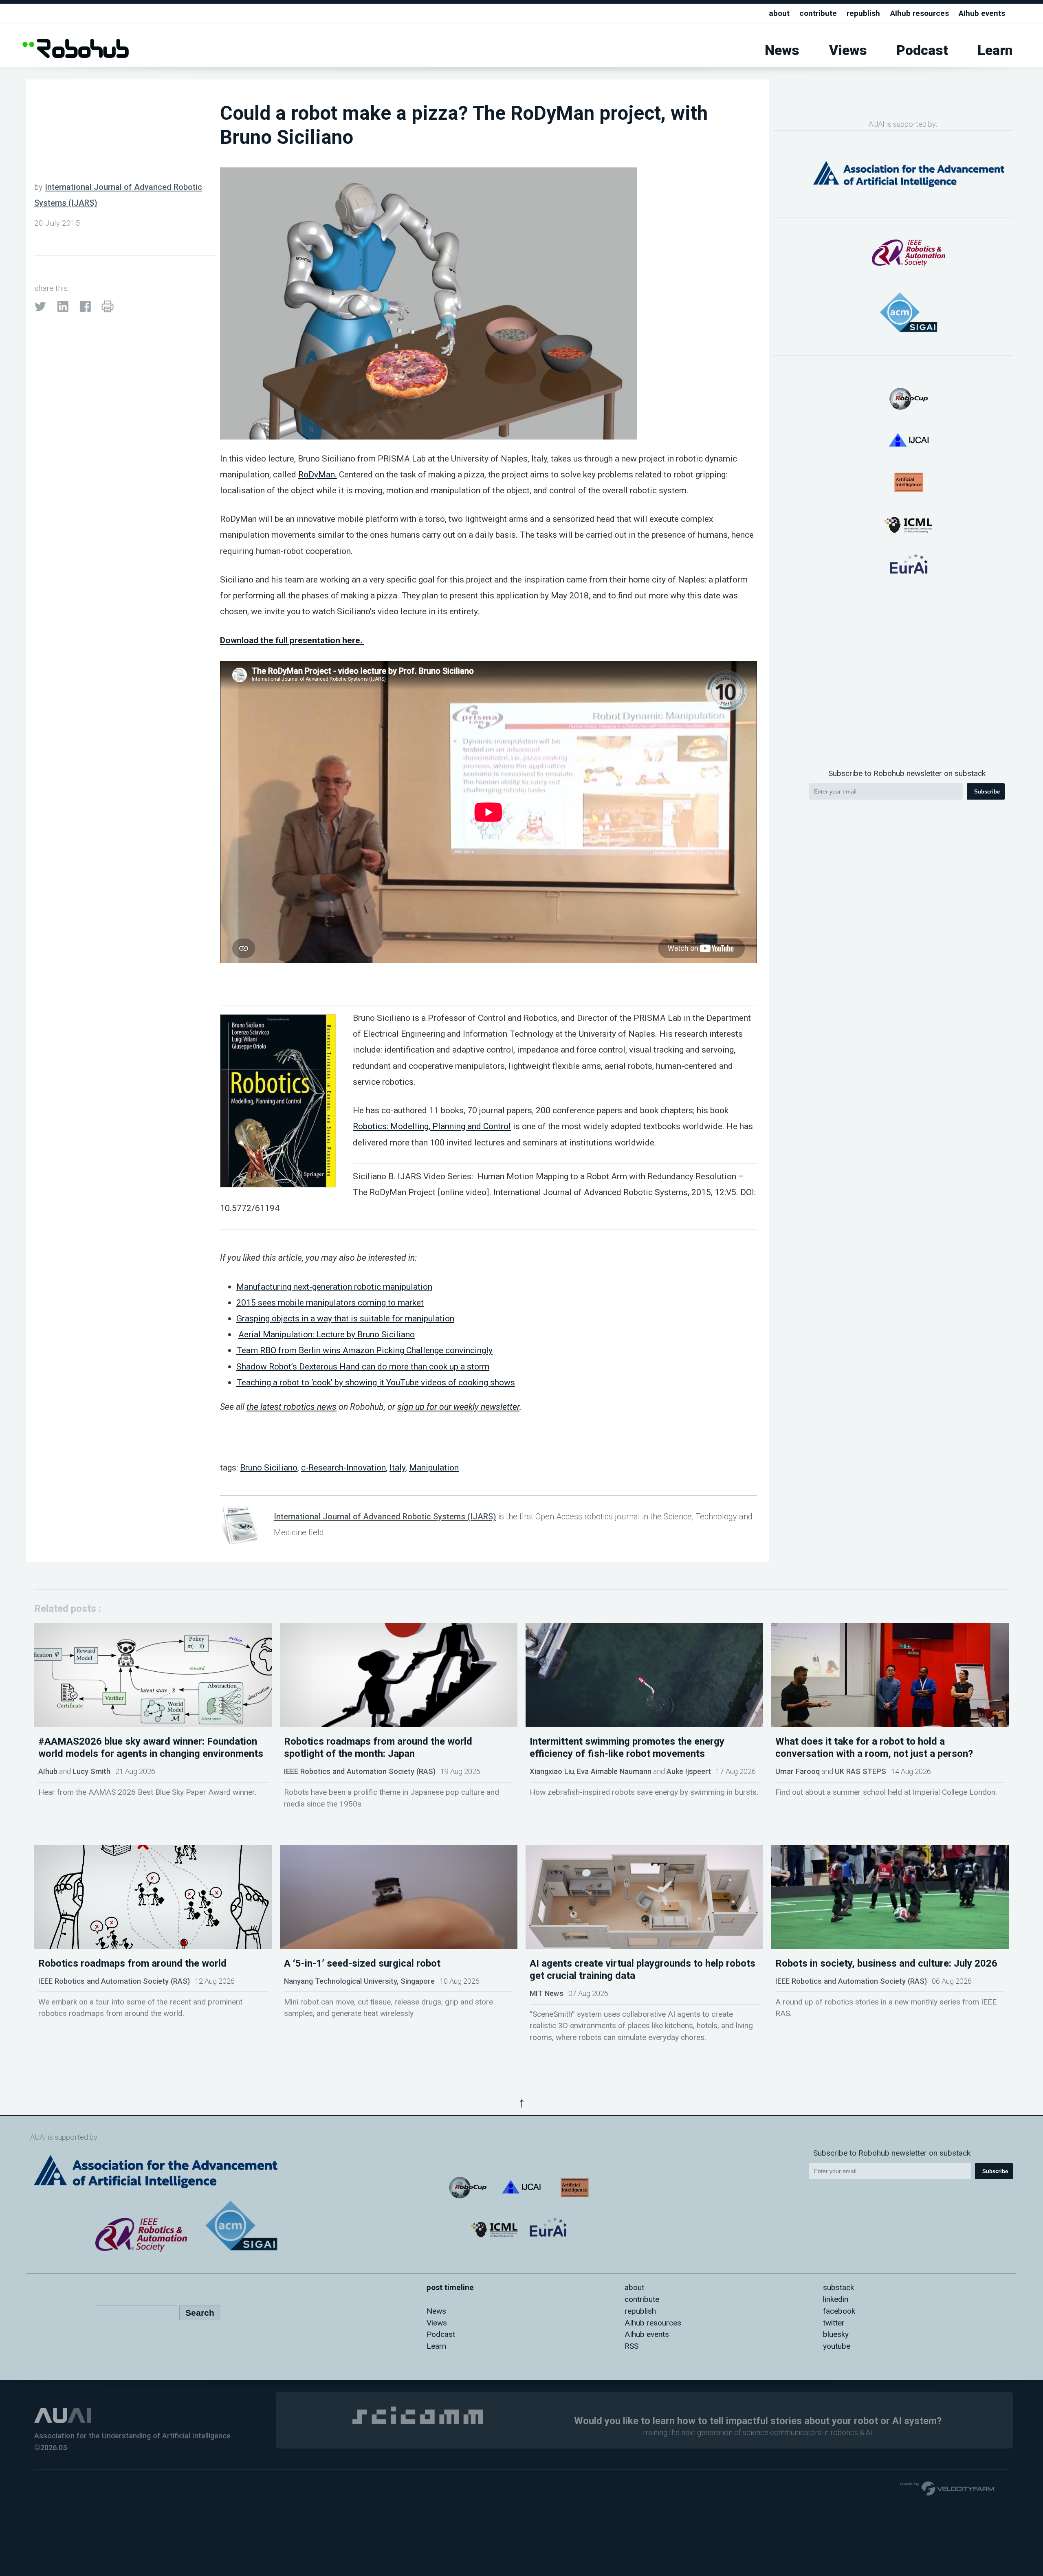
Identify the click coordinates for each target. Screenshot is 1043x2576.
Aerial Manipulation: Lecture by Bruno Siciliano (327, 1334)
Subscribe (987, 792)
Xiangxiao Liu (552, 1771)
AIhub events (982, 13)
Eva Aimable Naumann (614, 1771)
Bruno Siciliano (269, 1467)
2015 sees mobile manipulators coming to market (330, 1302)
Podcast (922, 50)
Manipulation (434, 1467)
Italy (397, 1467)
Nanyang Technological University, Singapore (359, 1981)
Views (848, 50)
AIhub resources (920, 13)
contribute (818, 13)
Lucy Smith (91, 1771)
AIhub (48, 1771)
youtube (837, 2346)
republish (863, 13)
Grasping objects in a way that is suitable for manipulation (345, 1318)
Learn (995, 50)
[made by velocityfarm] (948, 2488)
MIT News (547, 1993)
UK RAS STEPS (860, 1771)
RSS (632, 2346)
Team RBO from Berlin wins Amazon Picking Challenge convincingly (364, 1350)
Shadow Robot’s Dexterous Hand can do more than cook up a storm (363, 1366)
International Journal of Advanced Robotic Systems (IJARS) (385, 1517)
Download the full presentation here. (292, 640)
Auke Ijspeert (689, 1771)
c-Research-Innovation (343, 1467)
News (782, 50)
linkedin (836, 2299)
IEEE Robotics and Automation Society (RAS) (360, 1771)
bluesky (836, 2334)
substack (838, 2287)
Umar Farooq (798, 1771)
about (779, 13)
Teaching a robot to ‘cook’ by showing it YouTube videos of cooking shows (376, 1382)
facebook (839, 2311)
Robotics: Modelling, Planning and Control (432, 1126)
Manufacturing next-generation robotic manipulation (334, 1287)
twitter (834, 2323)
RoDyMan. (318, 474)
